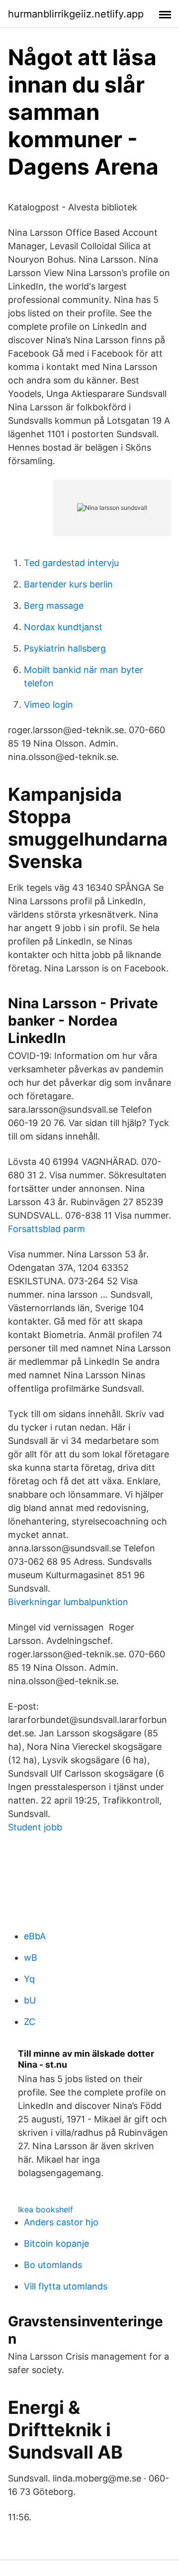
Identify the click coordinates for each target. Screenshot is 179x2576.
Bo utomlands (53, 2265)
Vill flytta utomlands (66, 2286)
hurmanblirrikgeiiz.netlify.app (76, 14)
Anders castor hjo (61, 2222)
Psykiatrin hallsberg (65, 648)
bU (30, 2000)
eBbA (35, 1936)
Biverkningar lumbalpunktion (68, 1602)
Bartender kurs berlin (68, 584)
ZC (30, 2022)
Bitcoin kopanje (56, 2243)
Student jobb (35, 1827)
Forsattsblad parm (46, 1229)
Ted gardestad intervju (71, 563)
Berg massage (54, 606)
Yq (29, 1979)
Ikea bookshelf (45, 2209)
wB (31, 1957)
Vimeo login (48, 705)
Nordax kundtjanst (63, 627)
